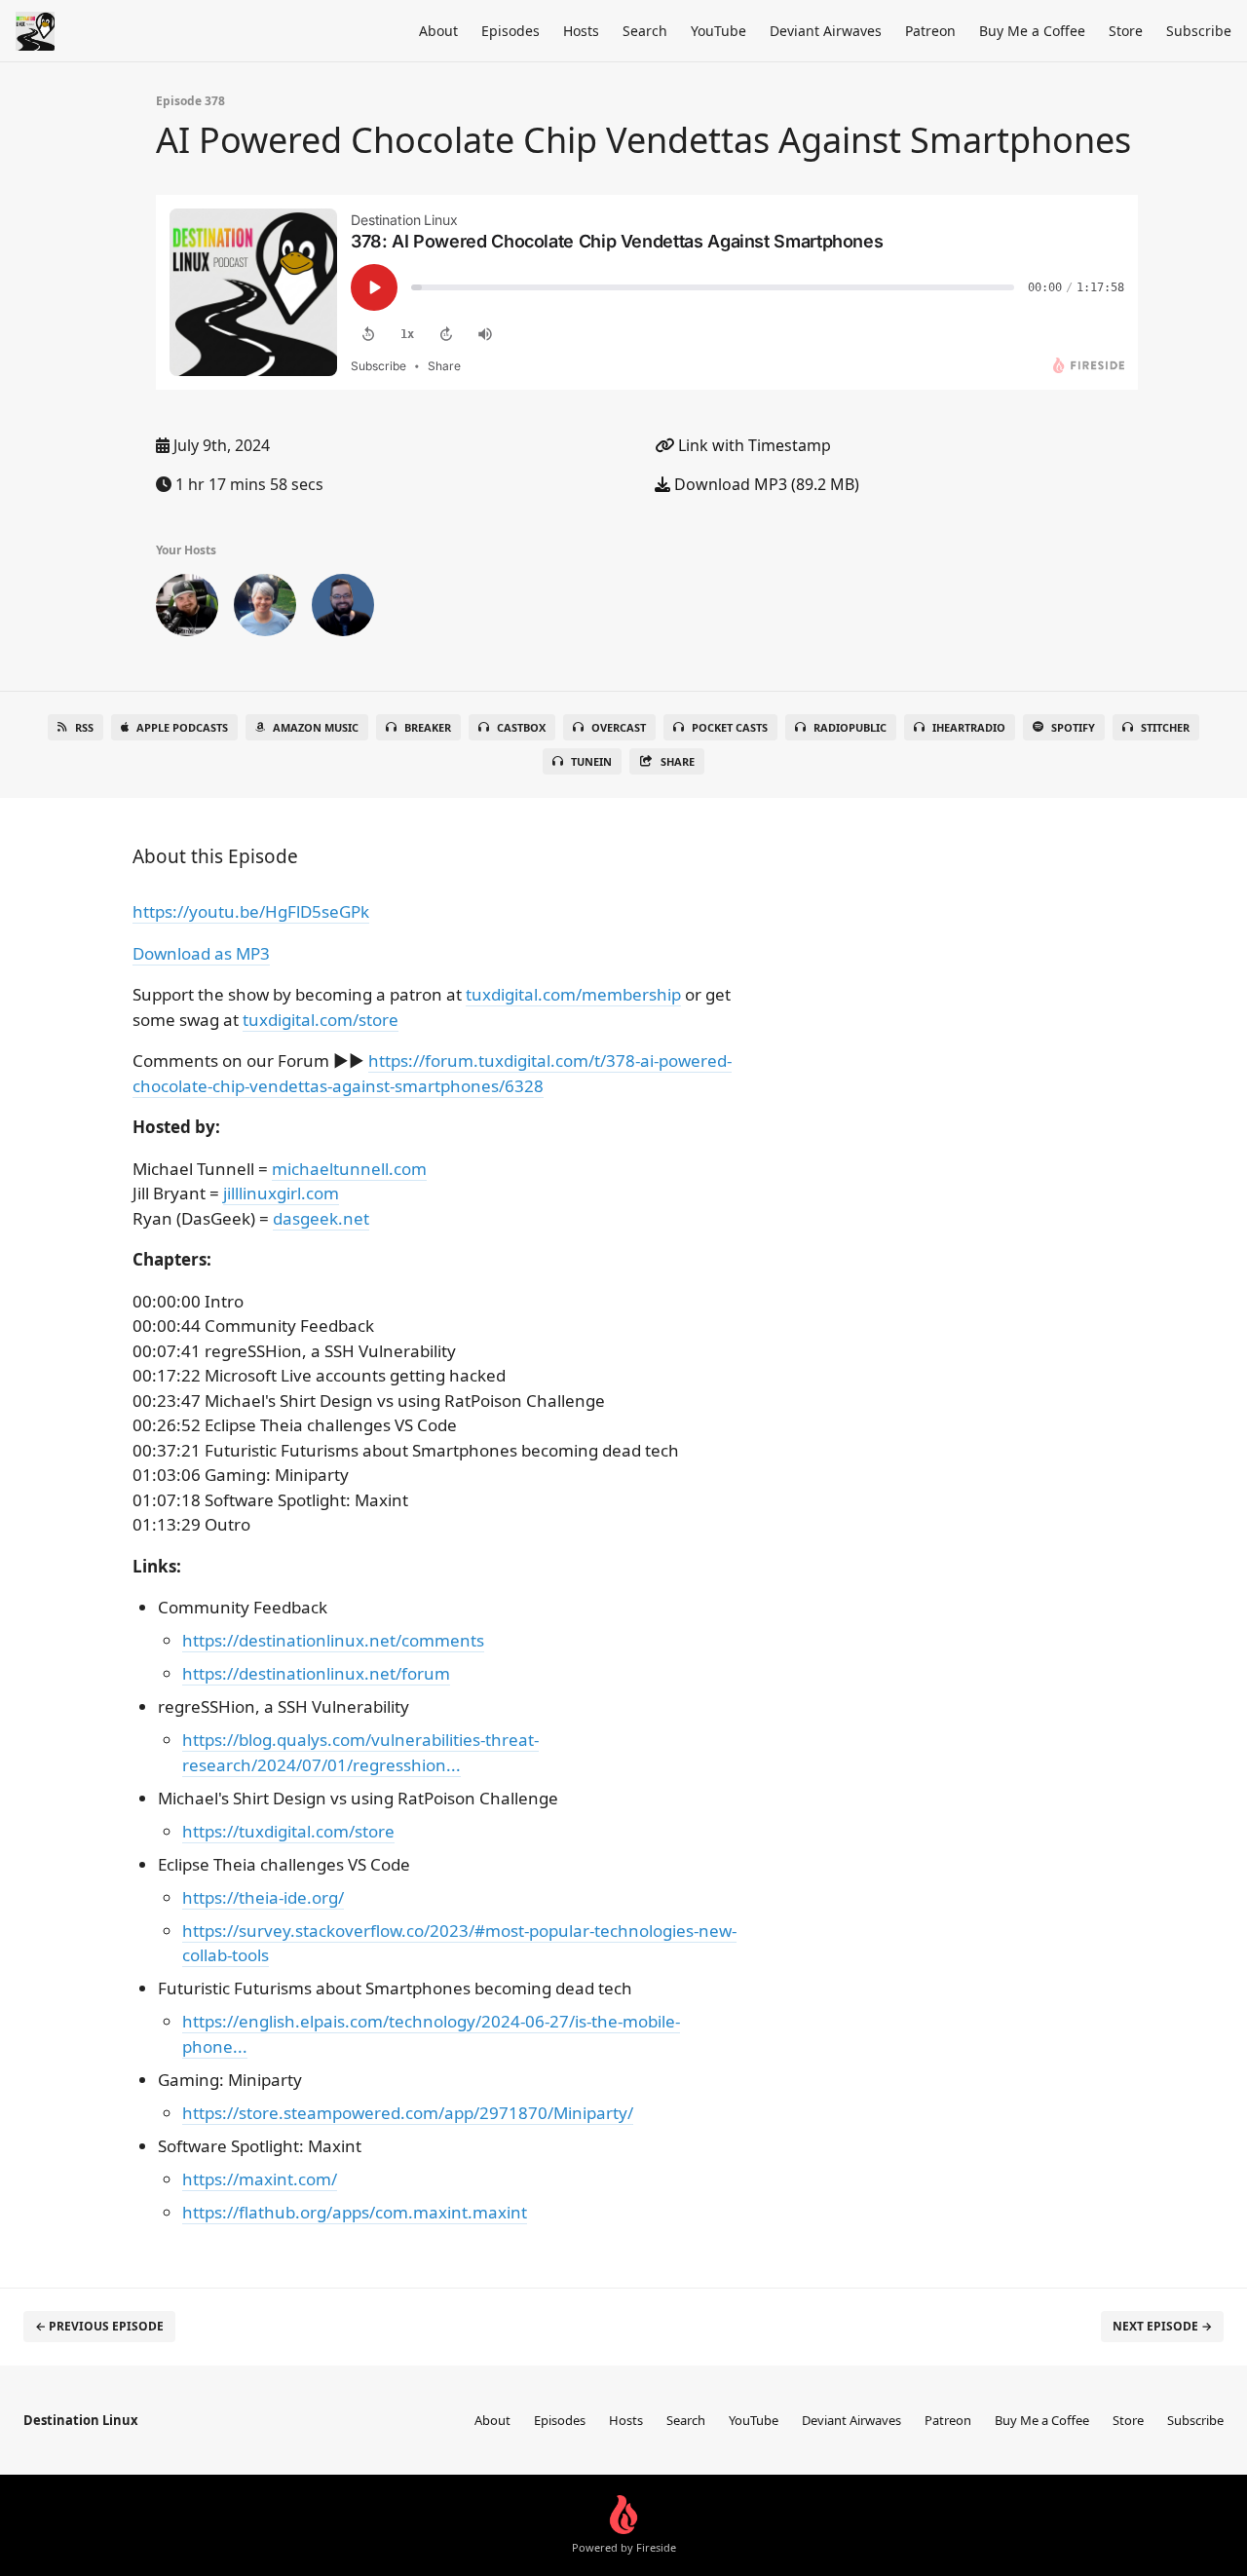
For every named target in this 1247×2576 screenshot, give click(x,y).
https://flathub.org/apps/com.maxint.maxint (355, 2212)
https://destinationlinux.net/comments (333, 1640)
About (438, 31)
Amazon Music (316, 727)
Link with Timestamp (753, 445)
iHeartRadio (969, 727)
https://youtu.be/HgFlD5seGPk (251, 911)
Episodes (510, 31)
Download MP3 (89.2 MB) (765, 484)
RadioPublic (850, 727)
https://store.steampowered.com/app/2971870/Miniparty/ (408, 2113)
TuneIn (591, 761)
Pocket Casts (730, 727)
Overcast (619, 727)
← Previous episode (99, 2326)
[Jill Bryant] (265, 609)
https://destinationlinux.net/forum (316, 1673)
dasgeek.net (321, 1218)
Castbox (521, 727)
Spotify (1073, 727)
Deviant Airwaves (826, 31)
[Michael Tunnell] (343, 609)
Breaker (428, 727)
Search (645, 31)
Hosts (581, 31)
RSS (84, 727)
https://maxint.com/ (260, 2179)
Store (1126, 31)
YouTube (718, 31)
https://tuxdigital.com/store (288, 1831)
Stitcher (1165, 727)
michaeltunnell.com (349, 1169)
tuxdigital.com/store (321, 1020)
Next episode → (1162, 2326)
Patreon (930, 31)
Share (678, 761)
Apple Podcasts (182, 727)
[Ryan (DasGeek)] (187, 609)
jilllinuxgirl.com (281, 1193)
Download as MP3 (201, 953)
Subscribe (1199, 31)
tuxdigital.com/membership (573, 994)
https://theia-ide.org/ (263, 1897)
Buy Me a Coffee (1032, 31)
